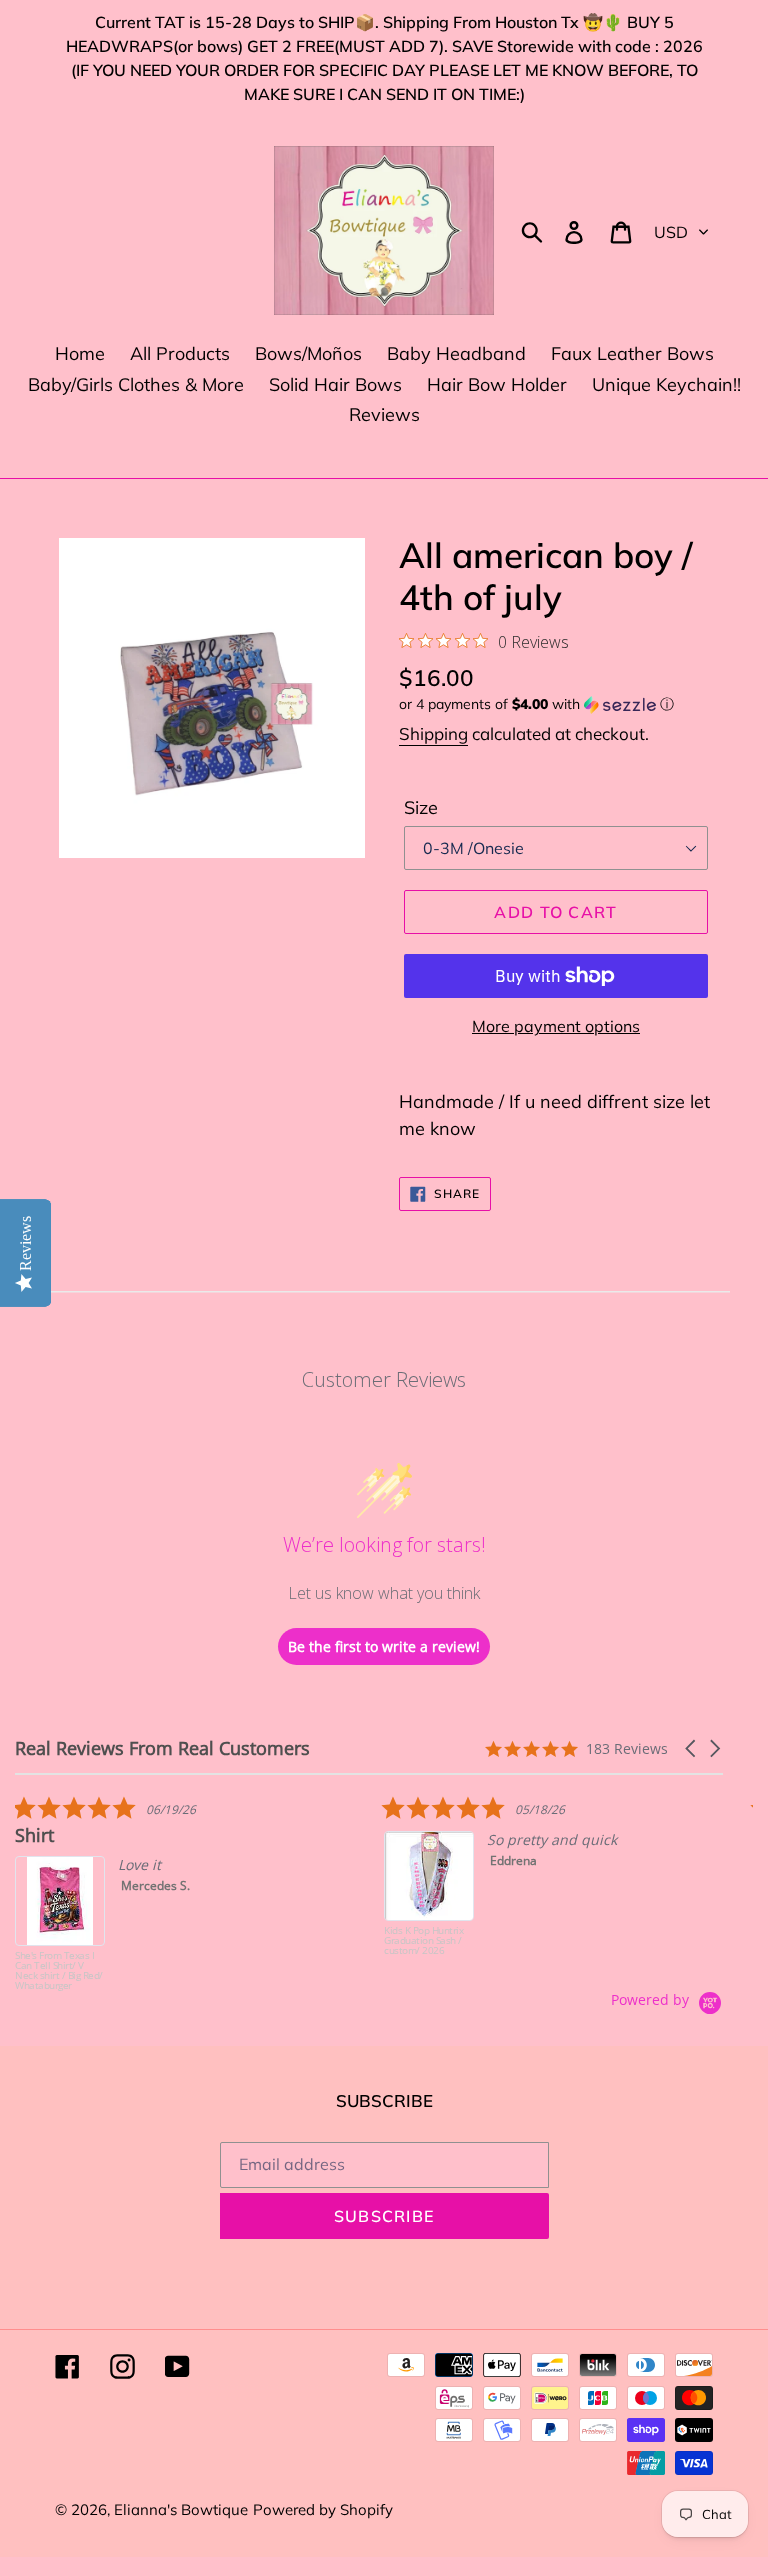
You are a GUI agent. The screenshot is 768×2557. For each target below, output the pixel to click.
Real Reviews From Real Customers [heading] (162, 1748)
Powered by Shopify (323, 2509)
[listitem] (165, 1893)
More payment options (556, 1026)
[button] (556, 704)
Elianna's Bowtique (181, 2509)
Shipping (433, 733)
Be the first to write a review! (384, 1646)
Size (421, 807)
